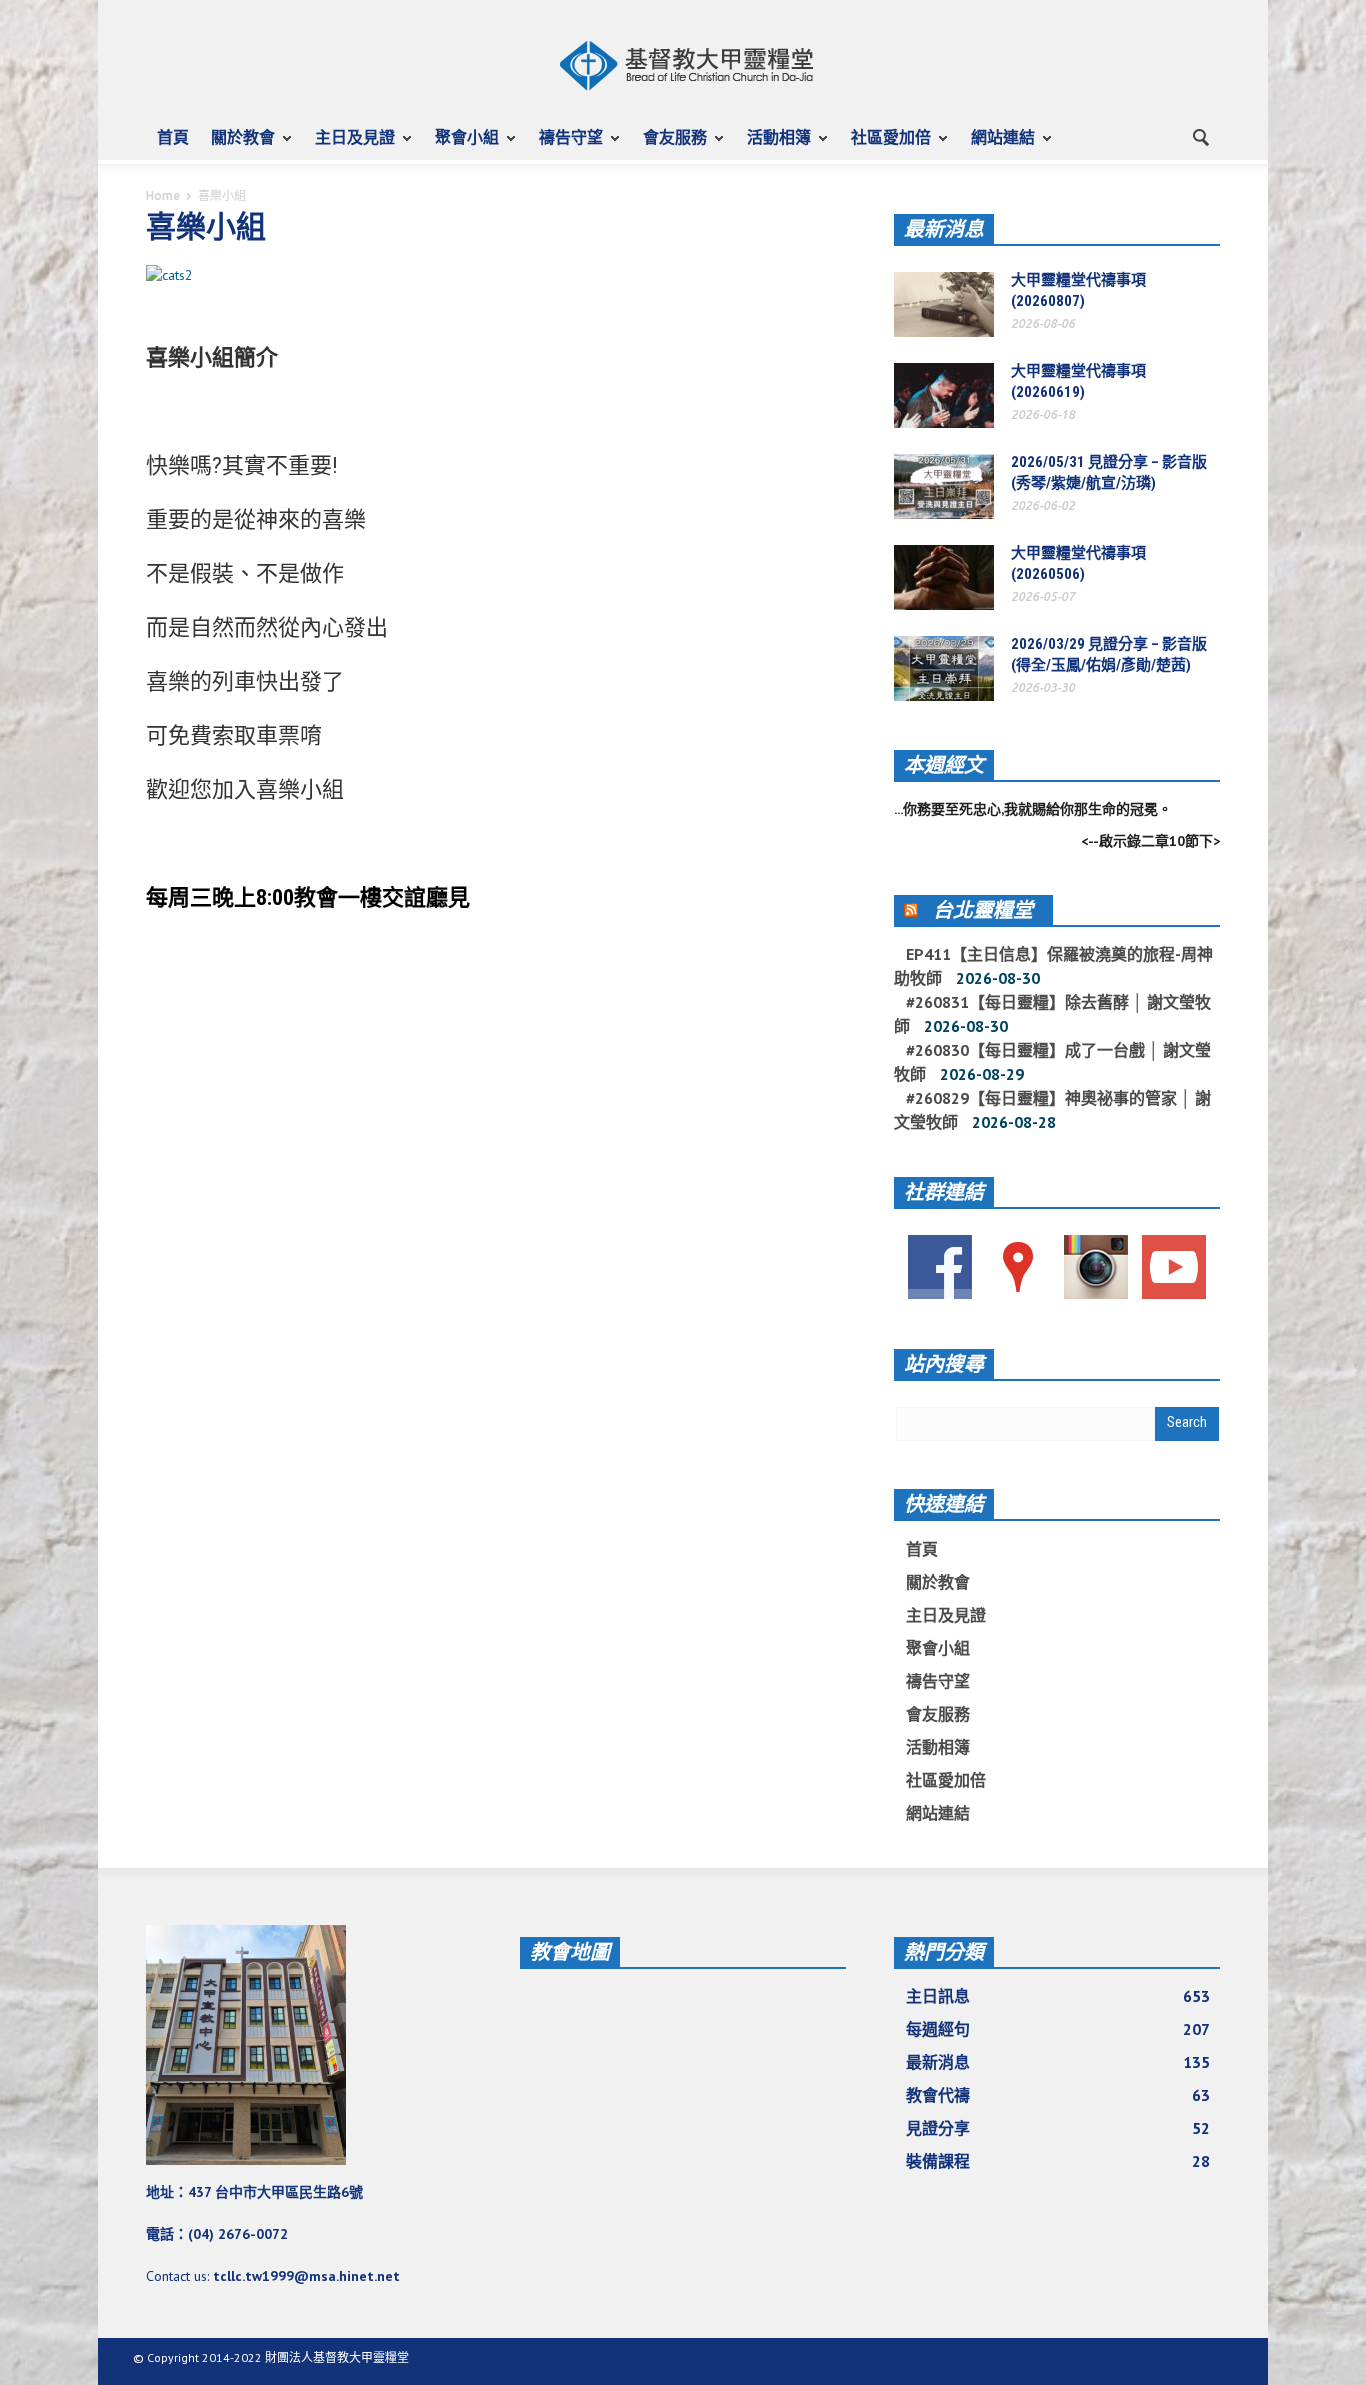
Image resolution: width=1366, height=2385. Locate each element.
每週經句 (1058, 2029)
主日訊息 (1058, 1996)
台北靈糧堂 (983, 910)
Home (163, 195)
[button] (1200, 136)
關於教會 (237, 146)
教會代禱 (1058, 2095)
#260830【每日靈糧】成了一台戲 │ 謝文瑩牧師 (1052, 1062)
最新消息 (944, 229)
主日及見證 (349, 146)
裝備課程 (1058, 2161)
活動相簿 (773, 146)
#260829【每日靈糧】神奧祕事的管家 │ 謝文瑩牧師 (1052, 1110)
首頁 (173, 137)
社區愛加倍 (885, 146)
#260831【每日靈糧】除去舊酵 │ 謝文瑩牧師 (1052, 1014)
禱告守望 (565, 146)
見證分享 (1058, 2128)
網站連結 (997, 146)
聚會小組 (461, 146)
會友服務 (669, 146)
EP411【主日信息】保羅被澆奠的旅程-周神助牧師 (1053, 966)
